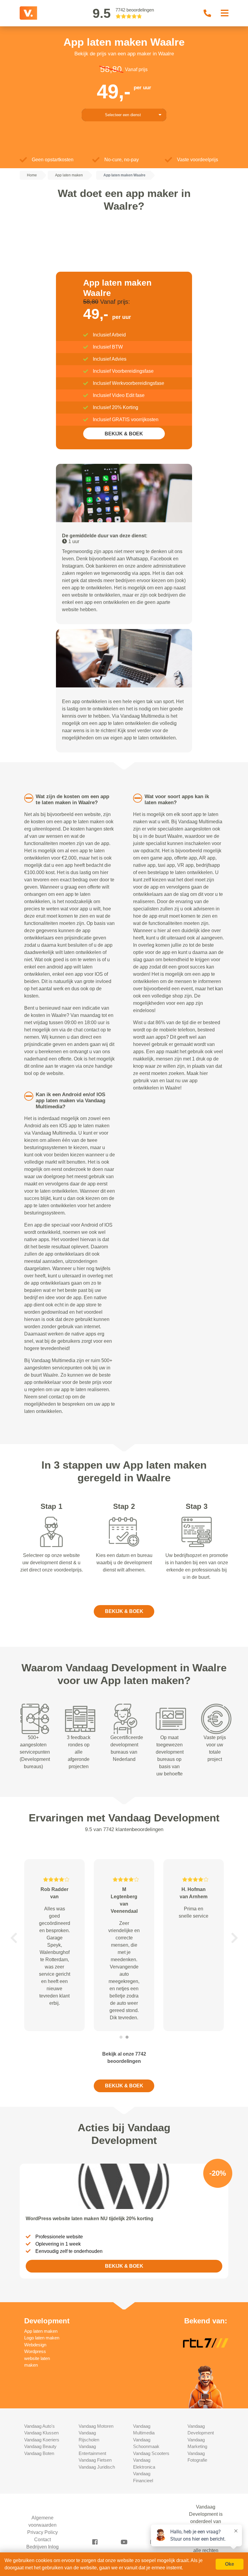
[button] (14, 1938)
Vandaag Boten (39, 2453)
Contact (42, 2540)
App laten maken (41, 2331)
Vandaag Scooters (151, 2453)
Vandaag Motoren (96, 2426)
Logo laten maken (42, 2338)
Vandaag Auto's (39, 2426)
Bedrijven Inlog (42, 2547)
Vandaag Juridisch (97, 2467)
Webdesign (35, 2345)
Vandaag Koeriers (42, 2440)
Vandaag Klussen (41, 2433)
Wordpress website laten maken (37, 2358)
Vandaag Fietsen (95, 2460)
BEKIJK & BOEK (124, 434)
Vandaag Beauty (40, 2446)
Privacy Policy (42, 2532)
